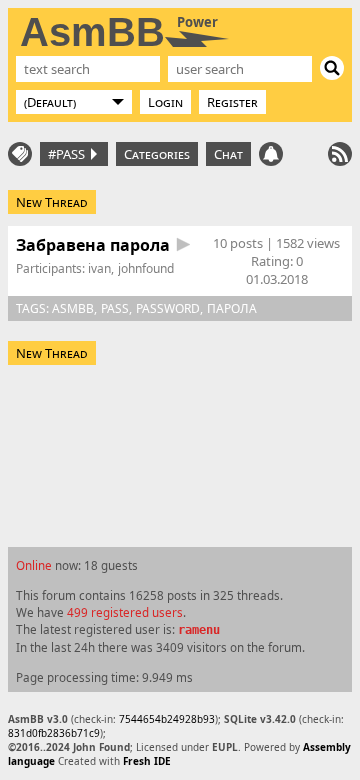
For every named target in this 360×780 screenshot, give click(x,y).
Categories (157, 154)
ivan (99, 268)
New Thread (52, 202)
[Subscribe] (340, 154)
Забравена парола (93, 245)
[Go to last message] (183, 244)
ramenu (199, 630)
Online (34, 565)
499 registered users (125, 612)
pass (115, 308)
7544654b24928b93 (167, 719)
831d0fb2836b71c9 (54, 733)
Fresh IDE (147, 761)
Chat (228, 154)
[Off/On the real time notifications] (271, 154)
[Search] (332, 68)
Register (232, 102)
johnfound (146, 268)
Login (165, 102)
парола (232, 308)
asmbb (73, 308)
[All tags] (20, 154)
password (168, 308)
